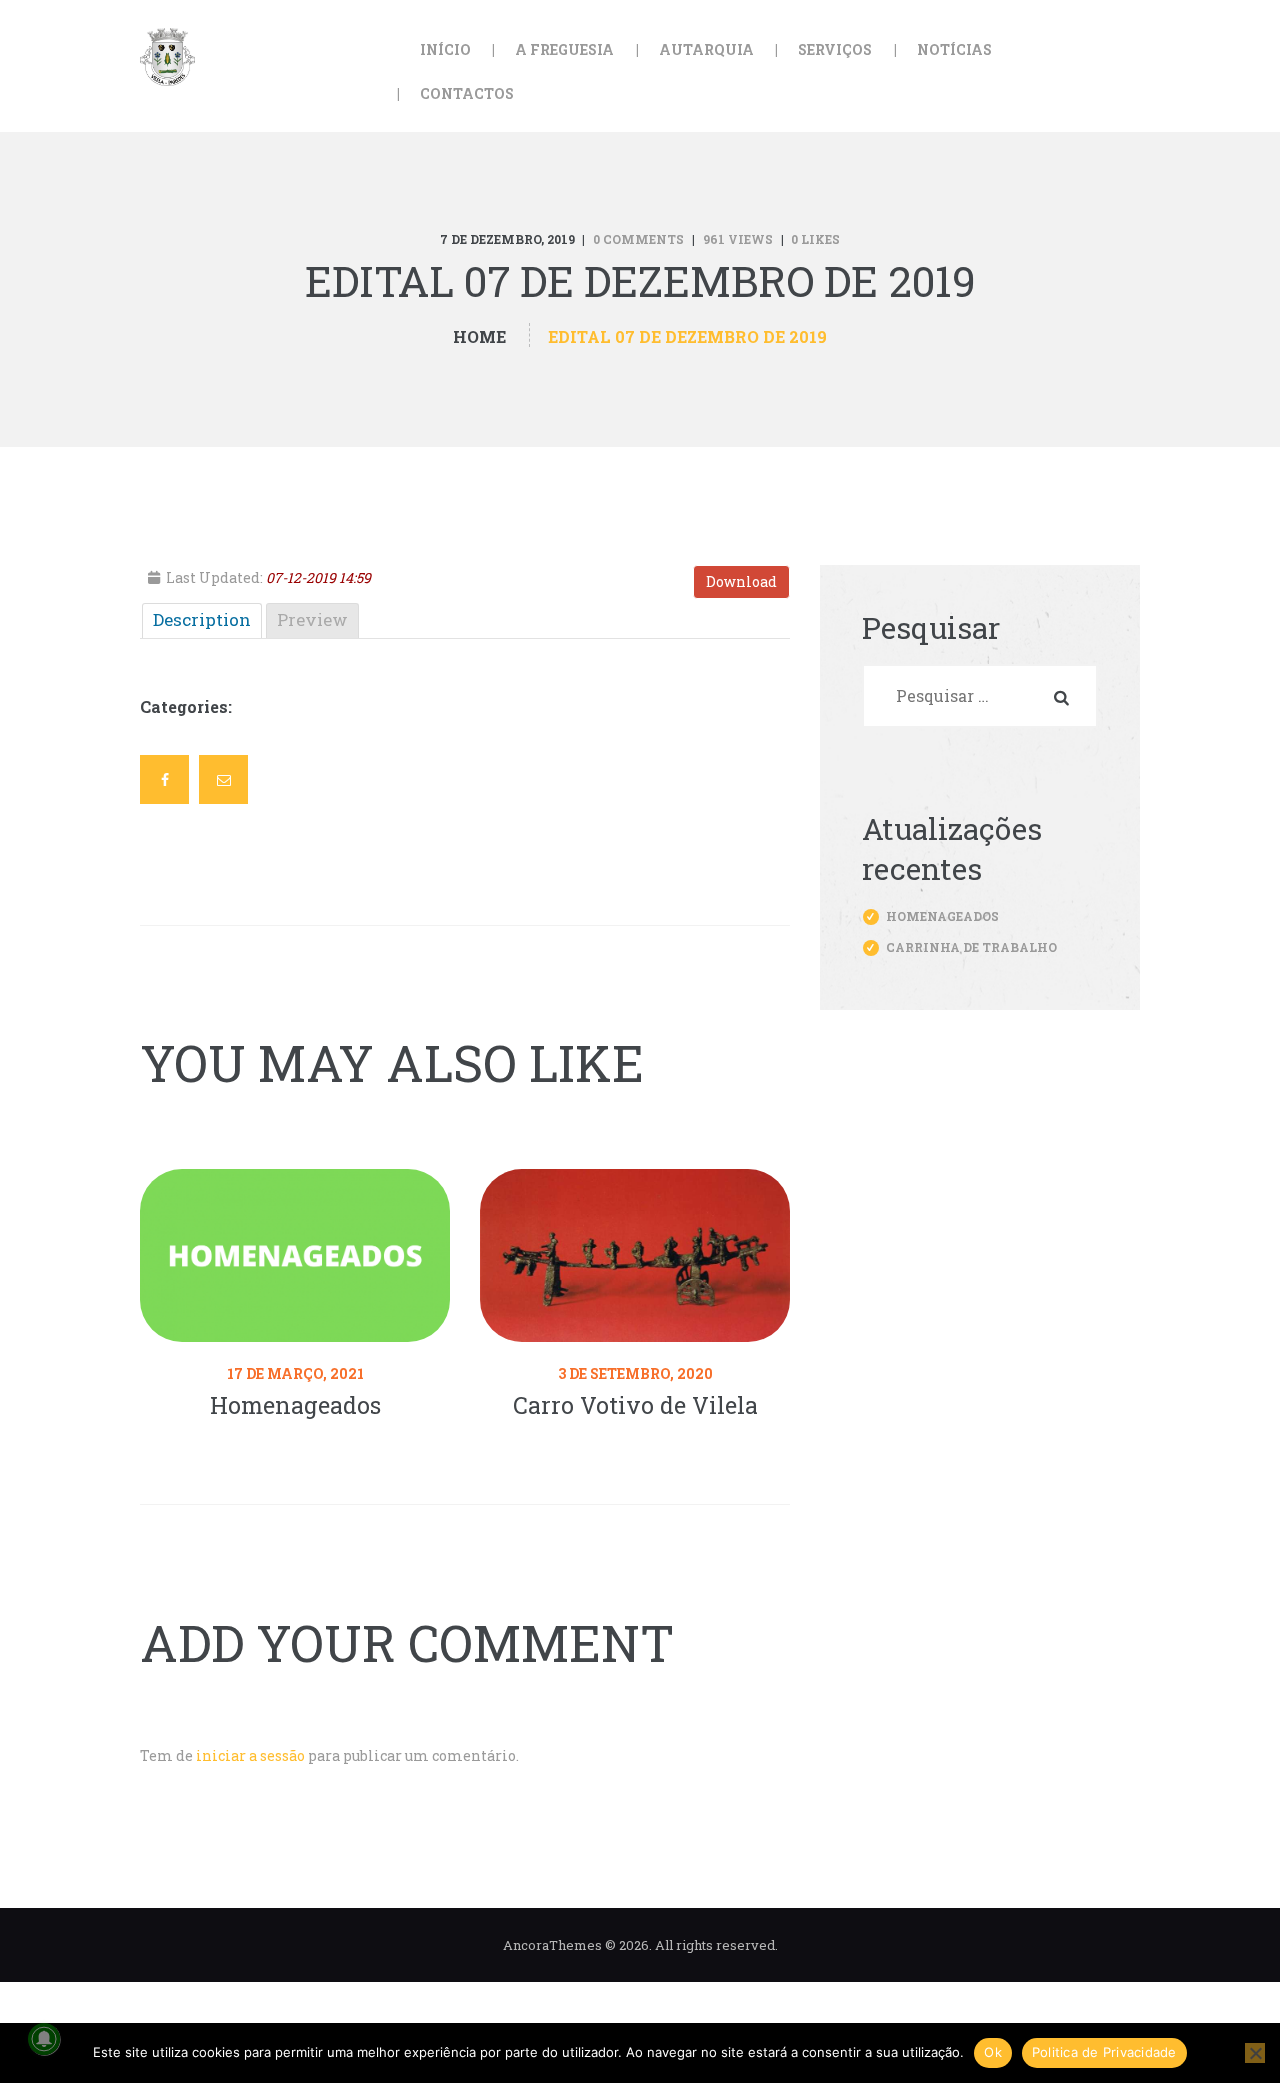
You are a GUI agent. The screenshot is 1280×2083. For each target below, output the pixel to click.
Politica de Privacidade (1104, 2052)
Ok (993, 2052)
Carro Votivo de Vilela (635, 1405)
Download (741, 581)
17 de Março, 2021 (295, 1373)
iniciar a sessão (250, 1755)
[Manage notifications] (44, 2039)
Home (479, 336)
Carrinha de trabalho (971, 947)
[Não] (1255, 2053)
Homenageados (295, 1405)
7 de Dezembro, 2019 (507, 239)
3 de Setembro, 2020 (635, 1373)
